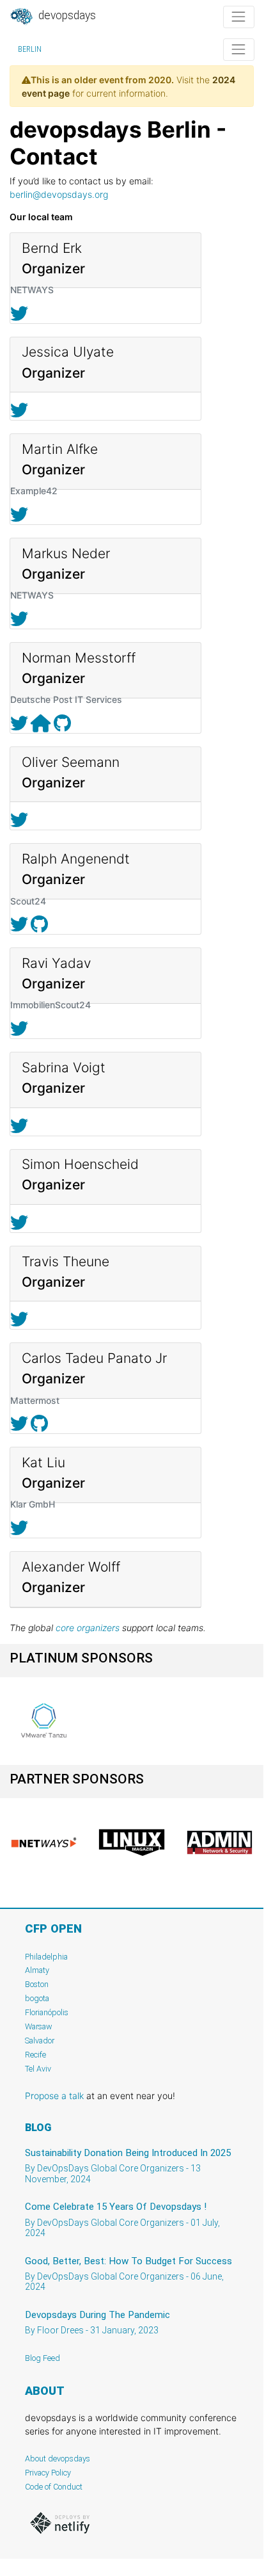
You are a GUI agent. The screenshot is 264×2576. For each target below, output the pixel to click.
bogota (37, 1998)
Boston (37, 1984)
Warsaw (39, 2026)
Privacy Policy (48, 2473)
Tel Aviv (38, 2069)
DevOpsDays (66, 15)
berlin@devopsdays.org (59, 194)
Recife (35, 2055)
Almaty (37, 1970)
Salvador (40, 2041)
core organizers (88, 1628)
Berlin (30, 49)
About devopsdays (58, 2459)
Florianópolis (47, 2012)
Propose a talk (54, 2096)
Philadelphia (46, 1957)
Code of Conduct (54, 2487)
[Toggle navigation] (239, 17)
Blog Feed (43, 2358)
